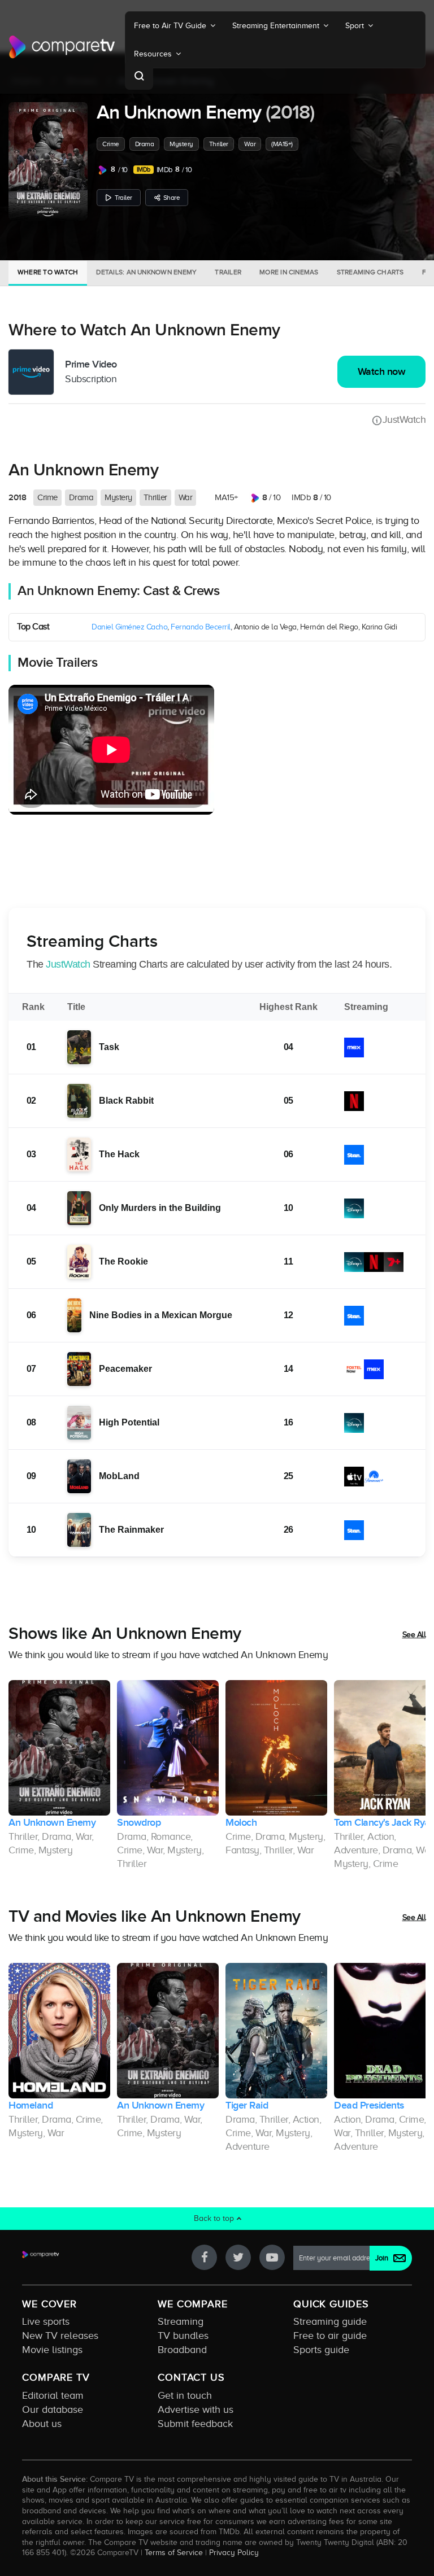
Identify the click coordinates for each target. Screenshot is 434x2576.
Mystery (181, 144)
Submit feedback (195, 2424)
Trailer (123, 198)
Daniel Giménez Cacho (129, 627)
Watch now (382, 372)
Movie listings (52, 2350)
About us (42, 2424)
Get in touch (185, 2395)
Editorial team (53, 2395)
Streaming (181, 2321)
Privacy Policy (234, 2552)
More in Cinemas (289, 272)
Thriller (219, 144)
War (250, 144)
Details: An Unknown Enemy (146, 272)
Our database (53, 2409)
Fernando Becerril (201, 627)
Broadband (182, 2350)
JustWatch (404, 419)
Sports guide (321, 2350)
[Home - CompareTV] (62, 47)
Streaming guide (330, 2321)
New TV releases (60, 2336)
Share (172, 198)
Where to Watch (48, 272)
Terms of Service (174, 2552)
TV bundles (183, 2336)
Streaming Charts (370, 272)
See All (414, 1635)
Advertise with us (196, 2409)
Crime (111, 144)
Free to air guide (330, 2336)
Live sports (46, 2321)
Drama (145, 144)
